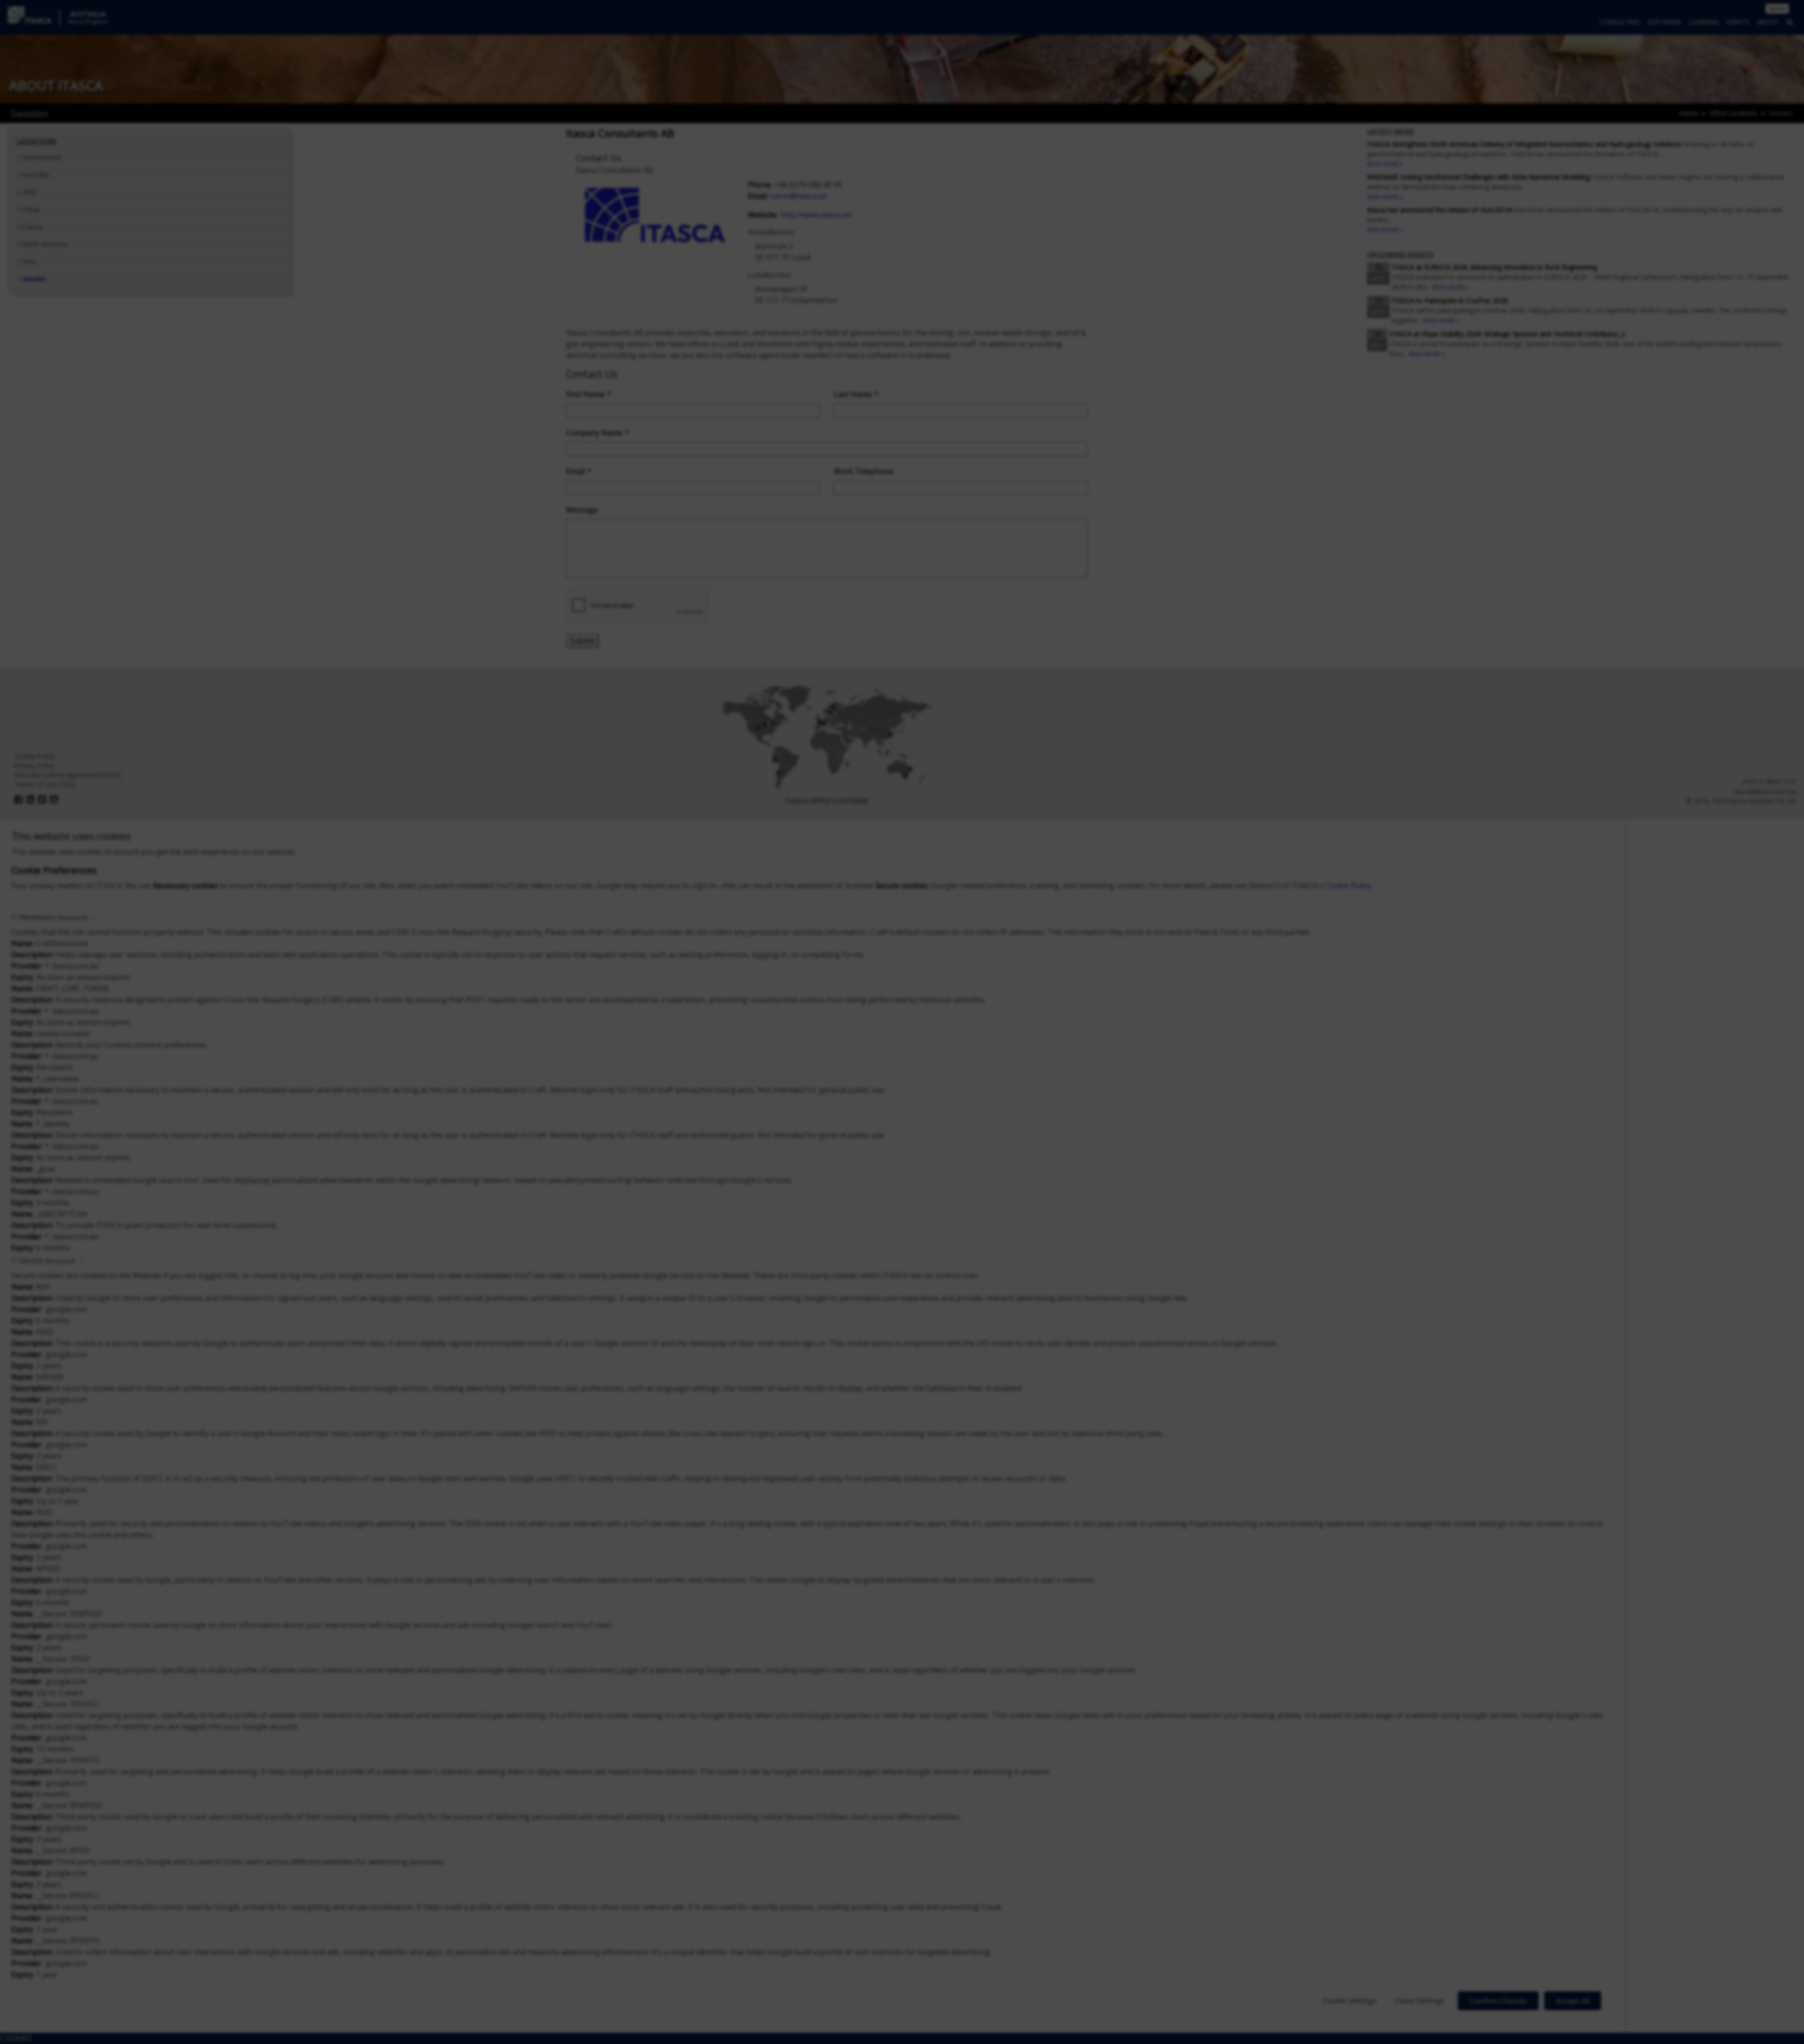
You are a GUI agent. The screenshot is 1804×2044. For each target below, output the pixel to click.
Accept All (1573, 2001)
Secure (47, 1260)
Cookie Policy (1348, 886)
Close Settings (1420, 2000)
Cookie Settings (1349, 2000)
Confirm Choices (1498, 2001)
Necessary (53, 917)
